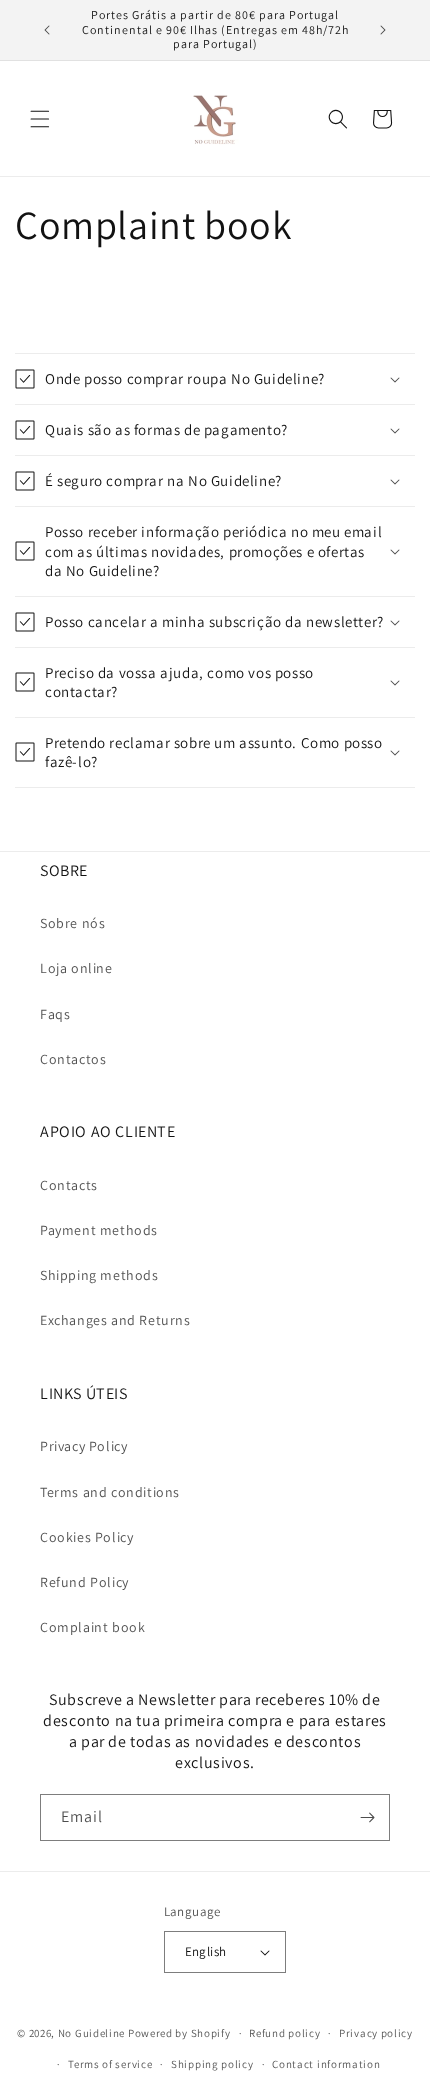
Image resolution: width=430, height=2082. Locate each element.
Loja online (76, 968)
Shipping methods (99, 1275)
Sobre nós (72, 923)
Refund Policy (84, 1582)
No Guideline (91, 2033)
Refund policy (284, 2033)
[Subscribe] (367, 1817)
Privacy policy (376, 2033)
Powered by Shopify (179, 2033)
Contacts (69, 1185)
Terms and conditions (110, 1492)
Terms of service (110, 2064)
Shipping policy (212, 2064)
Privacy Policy (83, 1446)
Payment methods (99, 1230)
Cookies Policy (86, 1537)
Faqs (55, 1014)
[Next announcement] (383, 30)
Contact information (326, 2064)
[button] (40, 119)
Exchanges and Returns (115, 1320)
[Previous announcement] (47, 30)
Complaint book (92, 1627)
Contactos (73, 1059)
